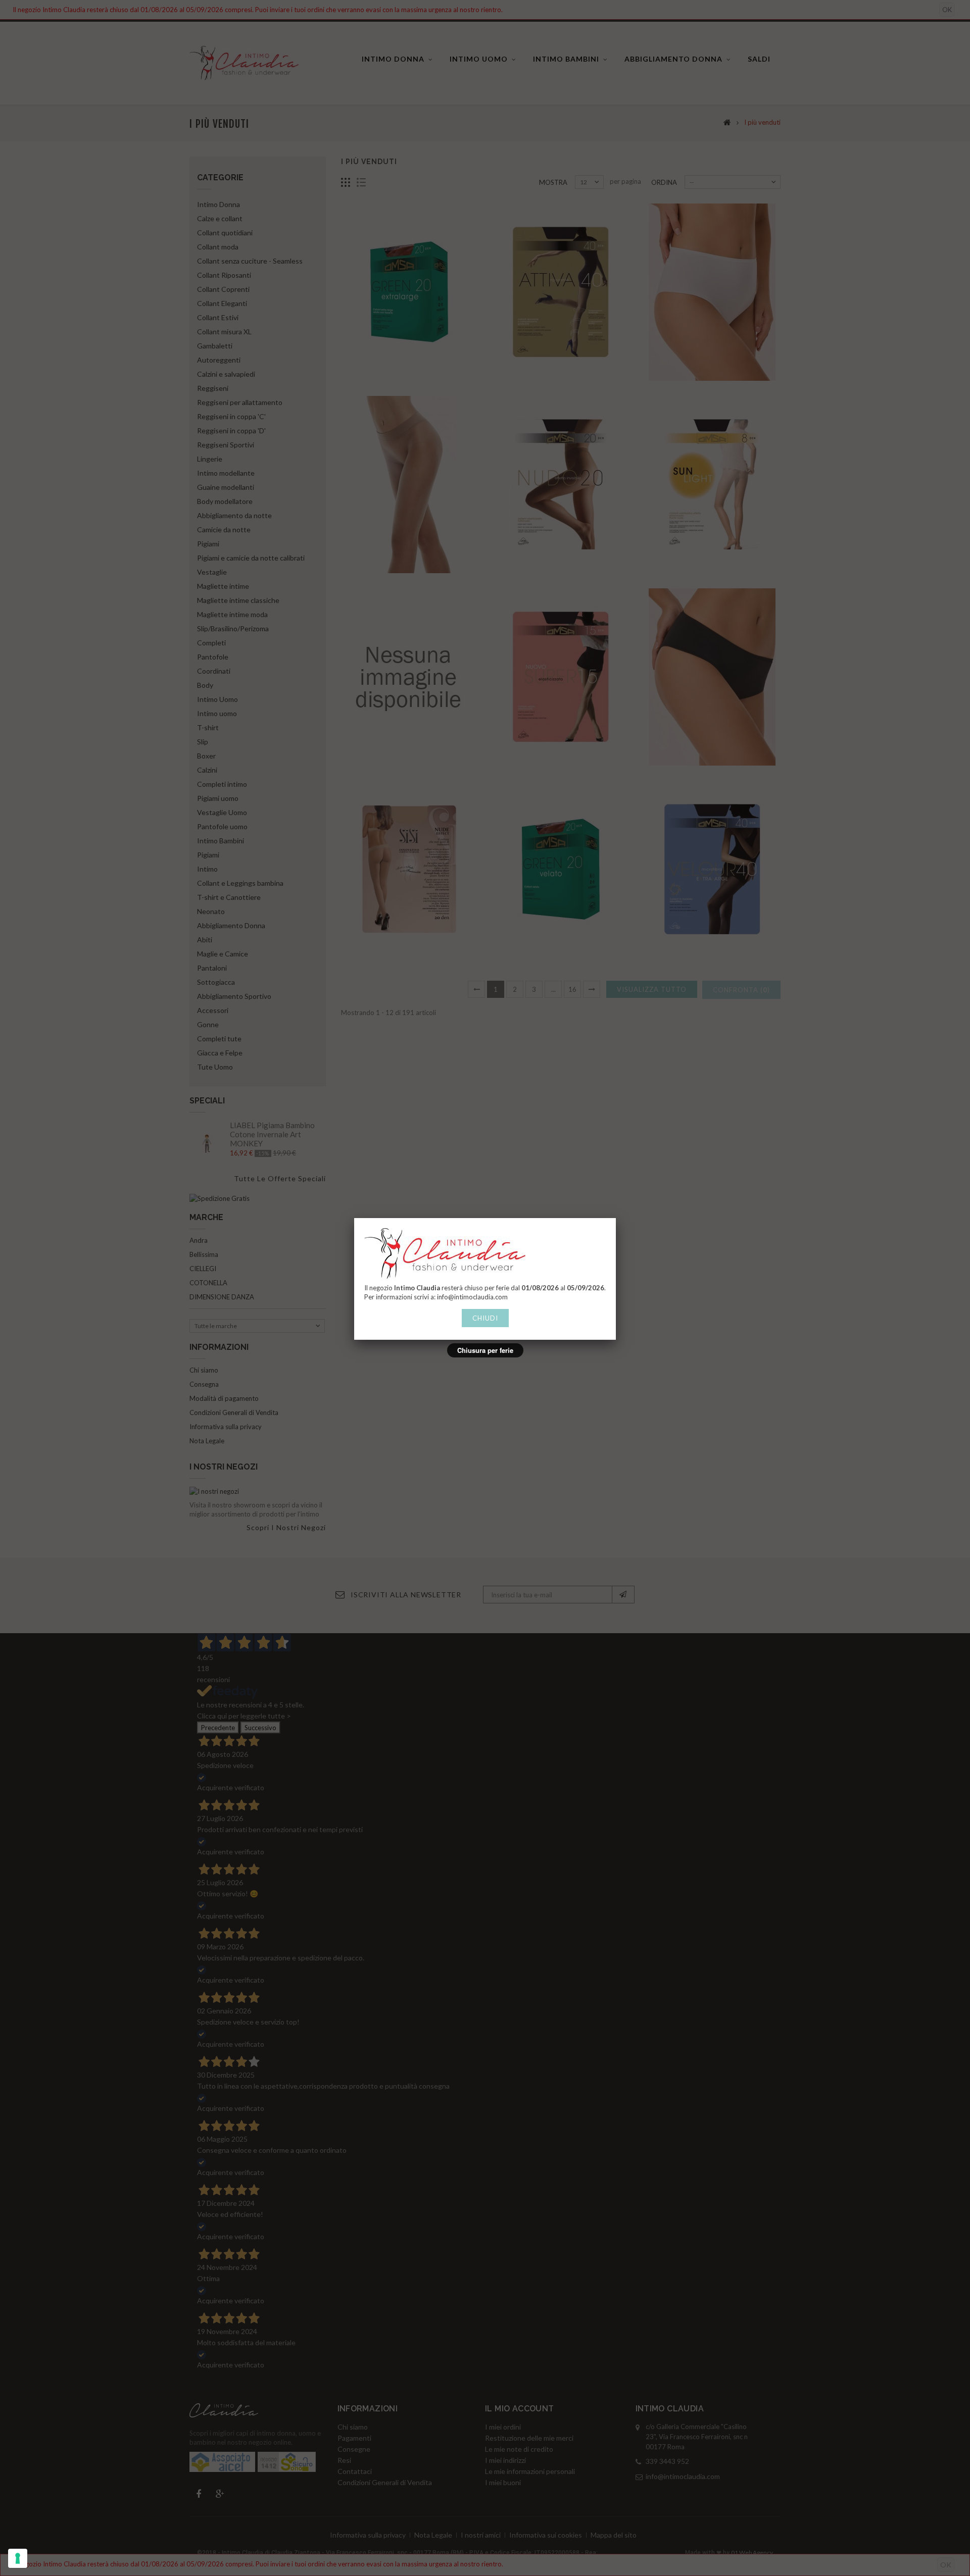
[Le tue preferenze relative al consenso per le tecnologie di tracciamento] (18, 2558)
